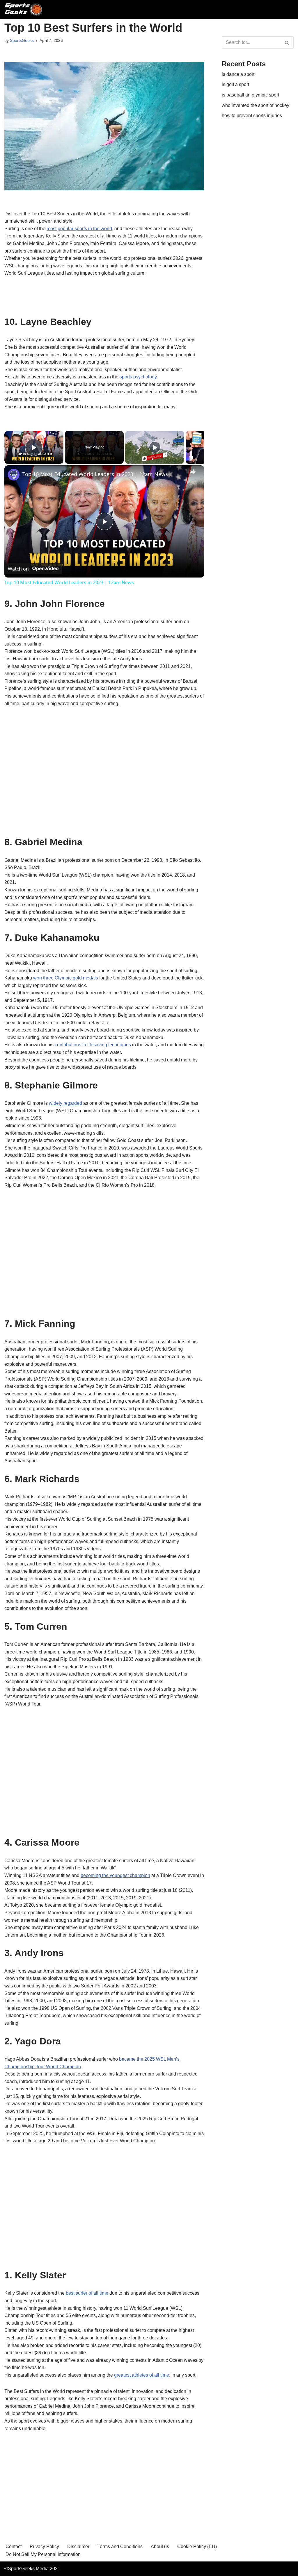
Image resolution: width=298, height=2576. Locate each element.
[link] (14, 475)
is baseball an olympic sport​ (250, 95)
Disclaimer (78, 2546)
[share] (193, 472)
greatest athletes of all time (142, 2375)
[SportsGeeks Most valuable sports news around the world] (24, 9)
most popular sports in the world (79, 229)
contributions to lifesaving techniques (93, 1045)
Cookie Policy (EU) (197, 2546)
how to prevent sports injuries (252, 116)
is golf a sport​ (235, 84)
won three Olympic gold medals (66, 978)
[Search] (287, 42)
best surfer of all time (87, 2293)
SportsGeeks (22, 40)
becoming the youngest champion (115, 1875)
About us (160, 2546)
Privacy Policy (44, 2546)
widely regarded (65, 1103)
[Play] (155, 447)
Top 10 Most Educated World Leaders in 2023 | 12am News (95, 474)
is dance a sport (238, 74)
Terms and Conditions (120, 2546)
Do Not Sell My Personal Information (43, 2554)
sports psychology (138, 377)
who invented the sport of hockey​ (256, 105)
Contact (14, 2546)
